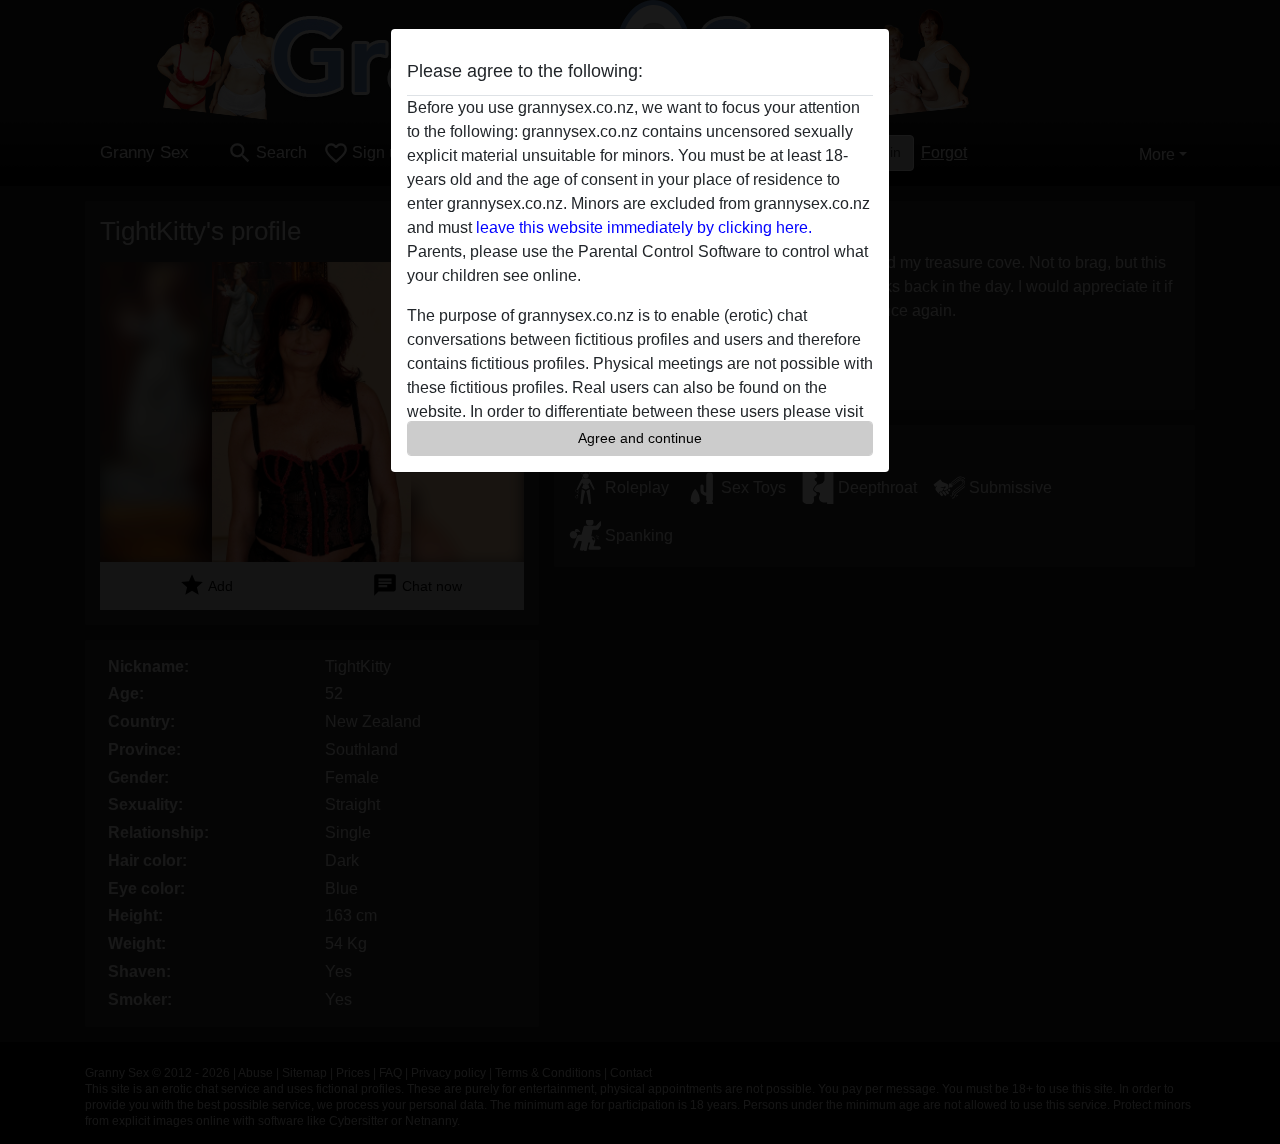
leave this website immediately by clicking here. (644, 227)
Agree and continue (640, 438)
